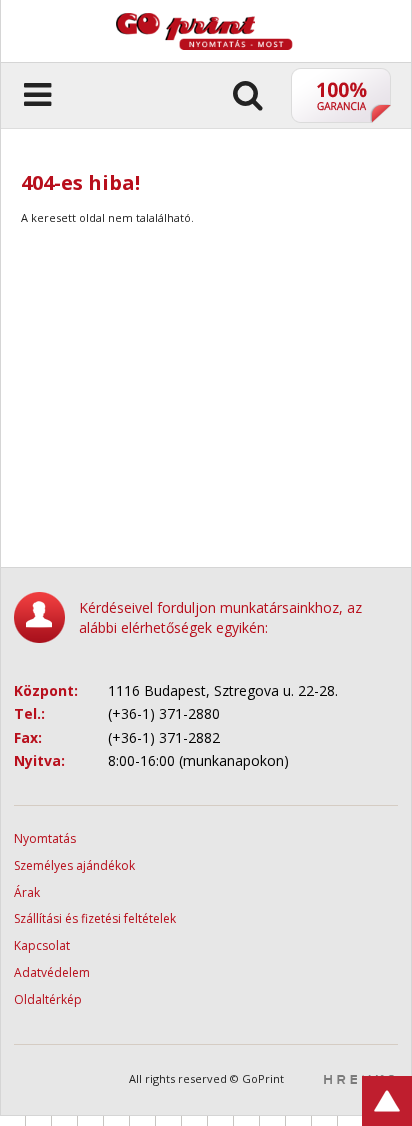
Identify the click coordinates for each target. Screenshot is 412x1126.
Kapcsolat (42, 945)
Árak (27, 892)
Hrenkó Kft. (359, 1079)
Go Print (236, 21)
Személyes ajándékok (74, 865)
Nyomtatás (45, 838)
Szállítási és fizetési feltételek (95, 918)
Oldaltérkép (48, 999)
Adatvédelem (52, 972)
